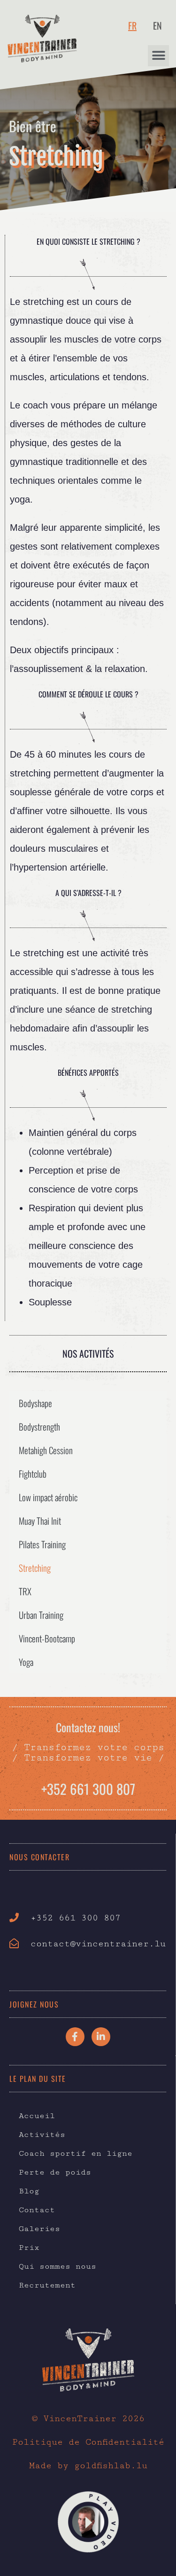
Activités (42, 2135)
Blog (29, 2191)
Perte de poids (55, 2172)
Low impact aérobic (48, 1497)
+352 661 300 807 (88, 1788)
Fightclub (33, 1473)
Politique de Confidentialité (88, 2442)
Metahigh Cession (46, 1450)
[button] (158, 56)
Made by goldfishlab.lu (88, 2465)
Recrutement (47, 2285)
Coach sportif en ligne (76, 2153)
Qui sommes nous (57, 2266)
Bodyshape (35, 1403)
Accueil (37, 2116)
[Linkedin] (101, 2037)
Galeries (39, 2229)
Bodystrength (39, 1426)
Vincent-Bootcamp (47, 1638)
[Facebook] (75, 2037)
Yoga (26, 1662)
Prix (29, 2248)
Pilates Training (42, 1544)
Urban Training (41, 1615)
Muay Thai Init (40, 1520)
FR (132, 25)
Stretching (35, 1568)
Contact (37, 2210)
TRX (25, 1591)
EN (157, 25)
